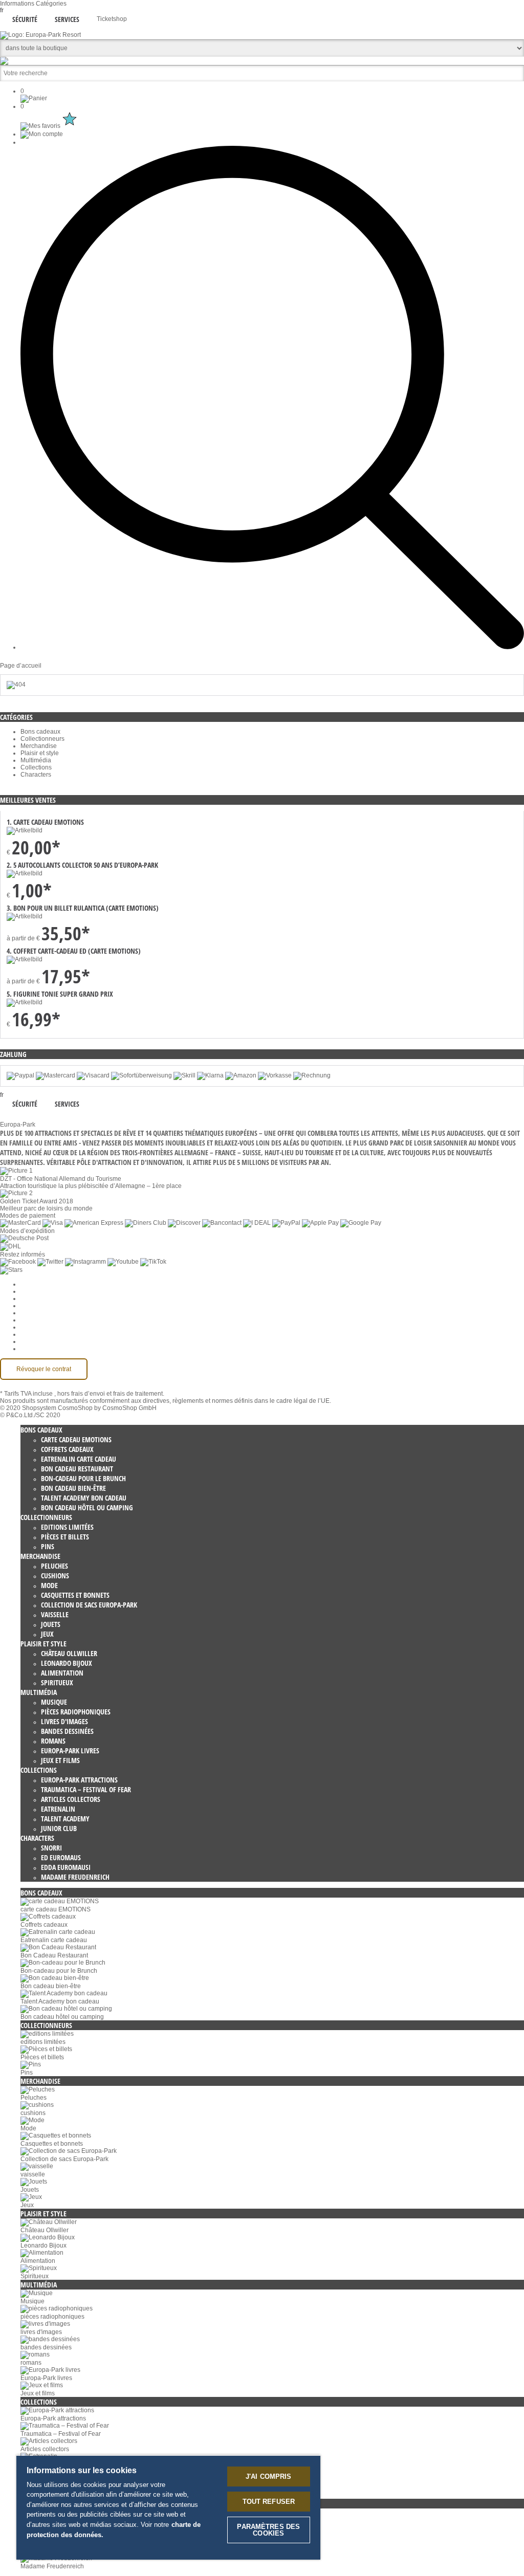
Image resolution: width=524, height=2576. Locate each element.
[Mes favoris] (50, 126)
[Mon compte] (42, 134)
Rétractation (37, 1320)
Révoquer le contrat (44, 1369)
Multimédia (36, 760)
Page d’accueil (21, 666)
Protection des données (53, 1313)
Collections (36, 767)
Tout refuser (269, 2502)
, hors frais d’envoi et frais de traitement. (109, 1394)
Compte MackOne (46, 1341)
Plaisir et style (40, 753)
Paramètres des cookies (54, 1284)
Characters (36, 775)
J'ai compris (269, 2476)
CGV (27, 1306)
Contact (31, 1334)
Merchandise (39, 746)
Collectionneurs (42, 739)
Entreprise (35, 1291)
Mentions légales (44, 1327)
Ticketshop (112, 19)
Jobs (27, 1298)
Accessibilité (38, 1349)
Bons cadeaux (40, 732)
